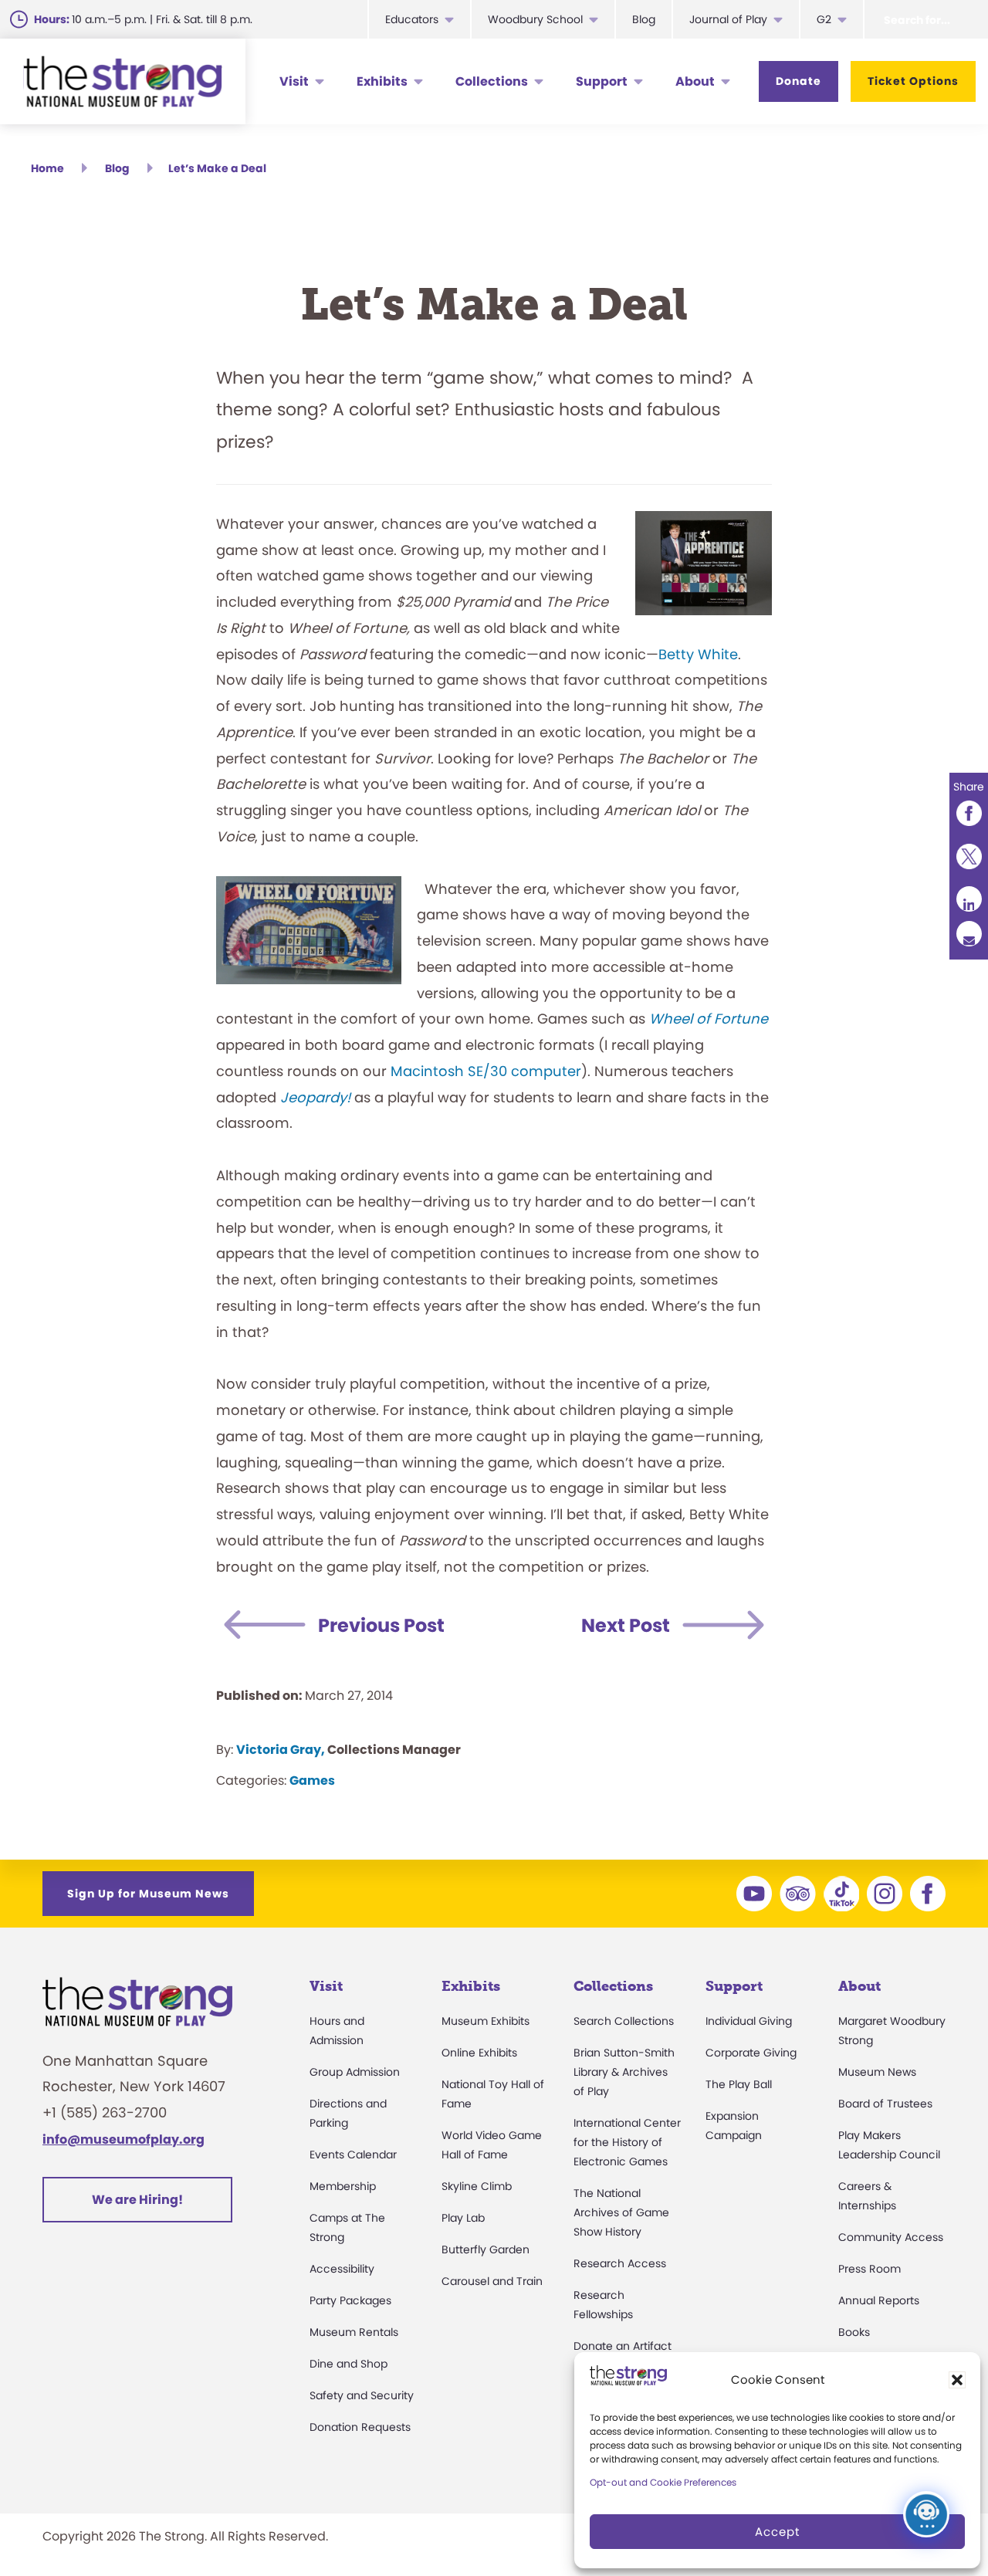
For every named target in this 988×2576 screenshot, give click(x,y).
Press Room (870, 2269)
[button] (957, 2380)
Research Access (620, 2263)
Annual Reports (879, 2300)
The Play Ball (739, 2084)
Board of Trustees (885, 2104)
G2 (824, 19)
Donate (799, 81)
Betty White (698, 654)
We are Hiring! (137, 2200)
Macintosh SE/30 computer (486, 1071)
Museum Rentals (354, 2332)
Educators (412, 19)
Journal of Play (728, 19)
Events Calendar (353, 2155)
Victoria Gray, (281, 1750)
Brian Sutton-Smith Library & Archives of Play (624, 2072)
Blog (644, 19)
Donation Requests (360, 2427)
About (695, 81)
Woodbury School (535, 19)
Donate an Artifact (623, 2346)
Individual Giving (749, 2021)
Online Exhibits (479, 2053)
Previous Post (381, 1625)
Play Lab (463, 2218)
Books (854, 2332)
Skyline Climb (477, 2186)
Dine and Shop (349, 2364)
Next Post (626, 1625)
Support (602, 81)
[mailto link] (969, 934)
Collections (492, 81)
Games (312, 1781)
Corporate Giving (751, 2053)
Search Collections (624, 2021)
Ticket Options (913, 81)
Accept (777, 2532)
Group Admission (355, 2072)
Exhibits (382, 81)
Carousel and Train (492, 2281)
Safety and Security (362, 2395)
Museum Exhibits (486, 2021)
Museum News (877, 2072)
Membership (343, 2186)
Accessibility (342, 2269)
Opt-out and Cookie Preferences (663, 2482)
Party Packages (350, 2300)
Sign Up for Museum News (148, 1894)
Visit (294, 81)
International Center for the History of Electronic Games (627, 2142)
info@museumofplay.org (123, 2139)
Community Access (891, 2237)
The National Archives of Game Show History (621, 2212)
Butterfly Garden (486, 2249)
